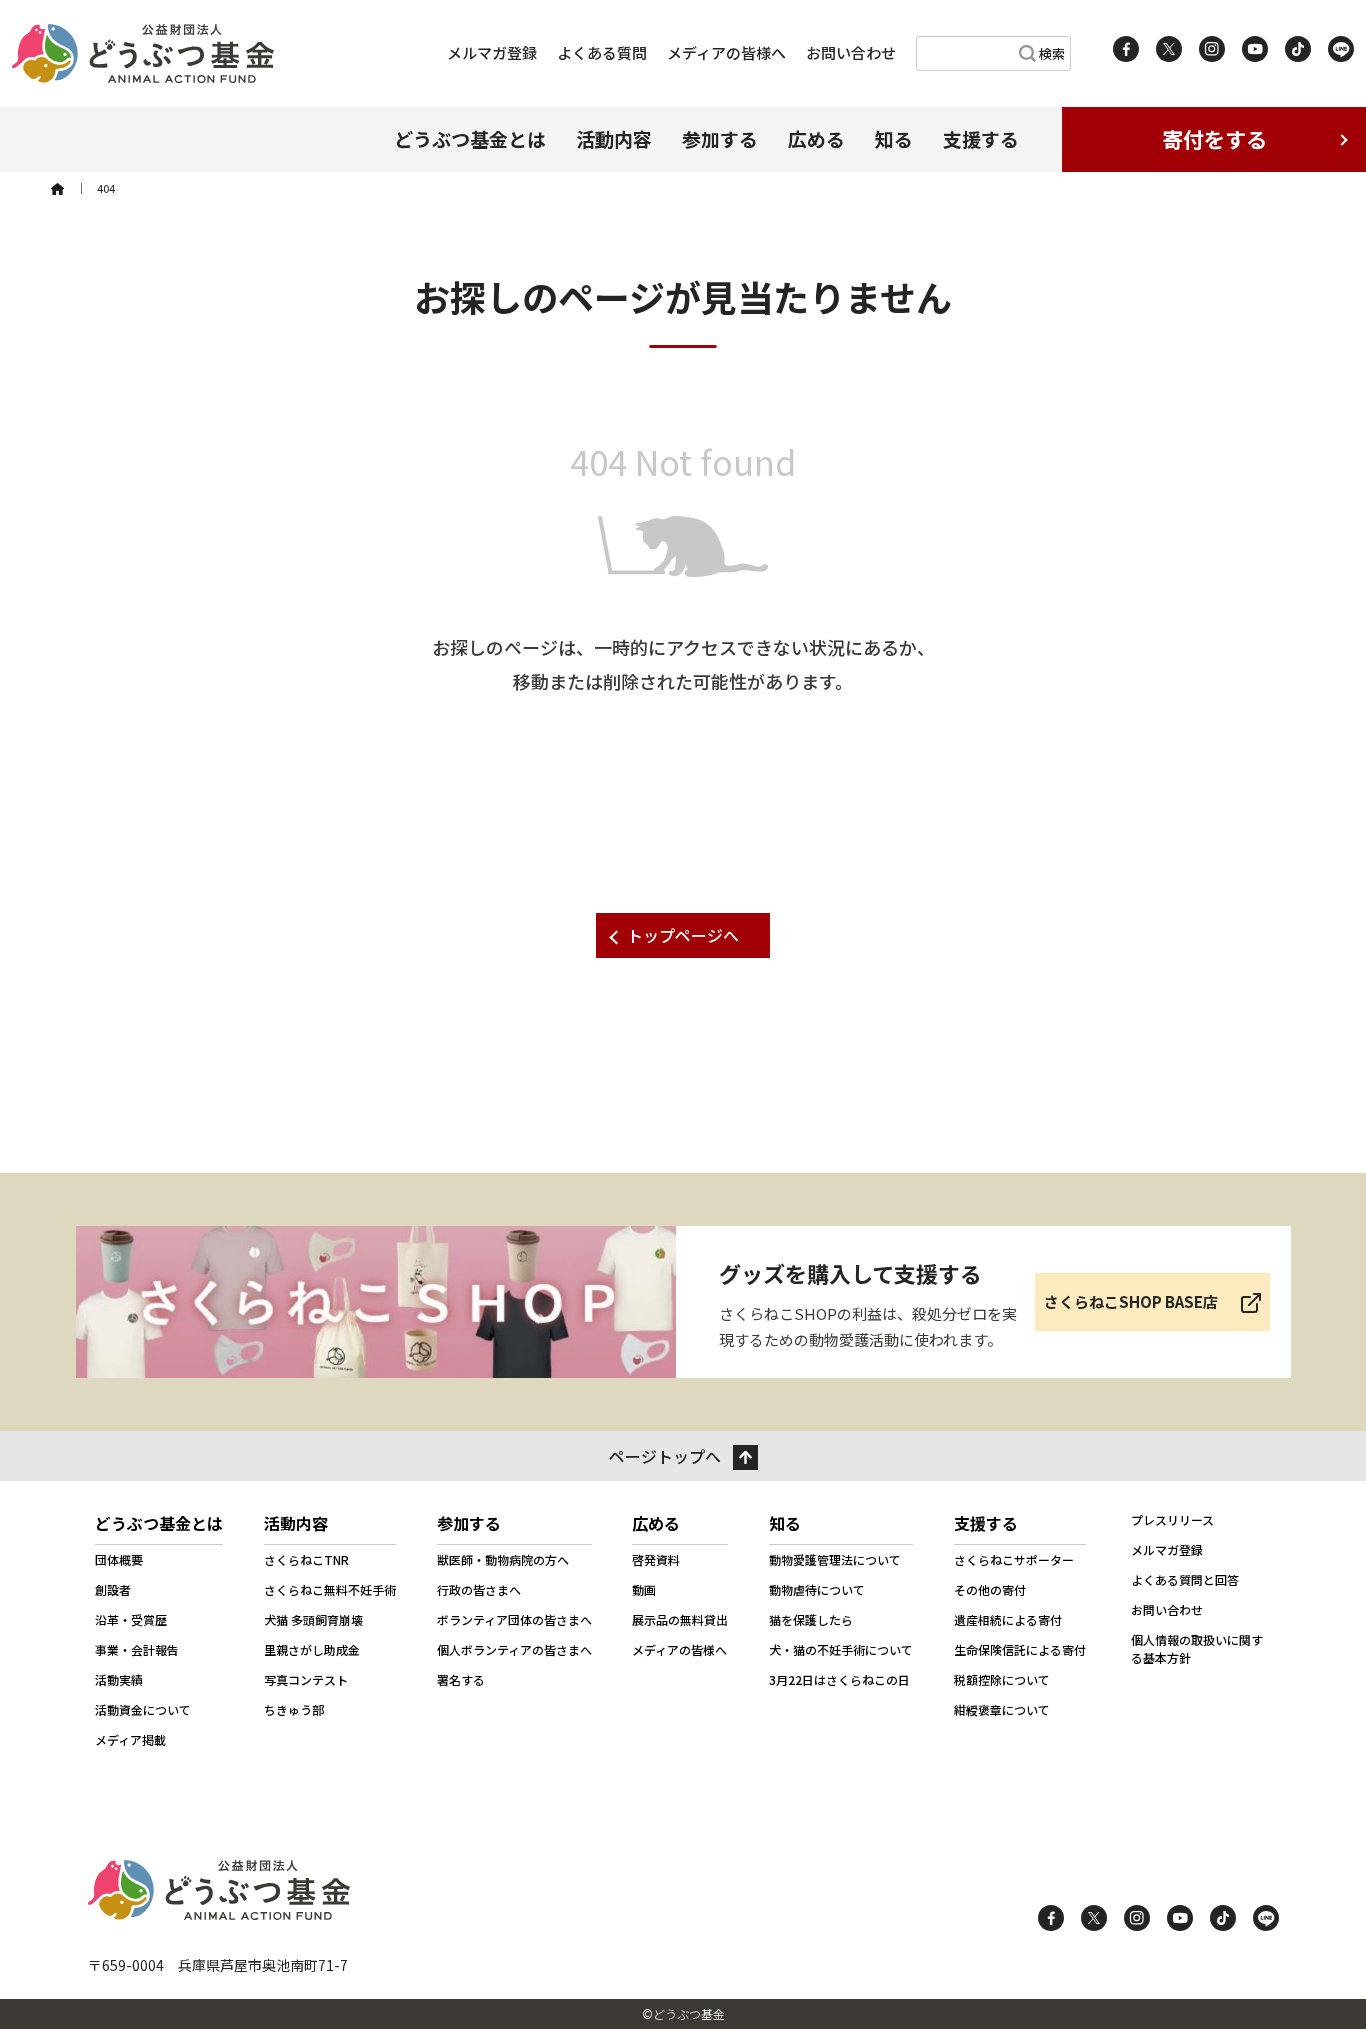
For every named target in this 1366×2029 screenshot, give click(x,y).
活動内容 (614, 138)
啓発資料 (656, 1559)
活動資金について (143, 1709)
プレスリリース (1172, 1519)
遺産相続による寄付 (1008, 1619)
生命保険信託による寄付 (1020, 1649)
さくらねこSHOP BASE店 (1131, 1301)
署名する (461, 1679)
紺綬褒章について (1002, 1709)
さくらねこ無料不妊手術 (330, 1589)
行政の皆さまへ (479, 1589)
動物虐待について (817, 1589)
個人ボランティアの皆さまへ (514, 1649)
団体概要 (119, 1559)
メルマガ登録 (492, 52)
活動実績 (119, 1679)
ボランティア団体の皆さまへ (514, 1619)
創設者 (113, 1589)
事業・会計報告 (137, 1649)
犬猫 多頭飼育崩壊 (313, 1619)
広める (816, 138)
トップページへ (683, 935)
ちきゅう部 (294, 1709)
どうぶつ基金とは (470, 138)
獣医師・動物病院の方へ (503, 1559)
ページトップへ (665, 1456)
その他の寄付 (990, 1589)
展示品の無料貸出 (680, 1619)
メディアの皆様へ (726, 52)
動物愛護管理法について (835, 1559)
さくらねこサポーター (1014, 1559)
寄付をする (1214, 139)
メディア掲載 (130, 1739)
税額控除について (1002, 1679)
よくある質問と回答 (1185, 1579)
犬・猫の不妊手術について (841, 1649)
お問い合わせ (851, 52)
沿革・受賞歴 (131, 1619)
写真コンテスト (306, 1679)
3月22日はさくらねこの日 (839, 1679)
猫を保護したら (811, 1619)
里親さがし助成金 (312, 1649)
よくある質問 (602, 52)
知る (894, 138)
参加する (720, 138)
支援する (981, 138)
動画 (644, 1589)
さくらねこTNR (306, 1559)
